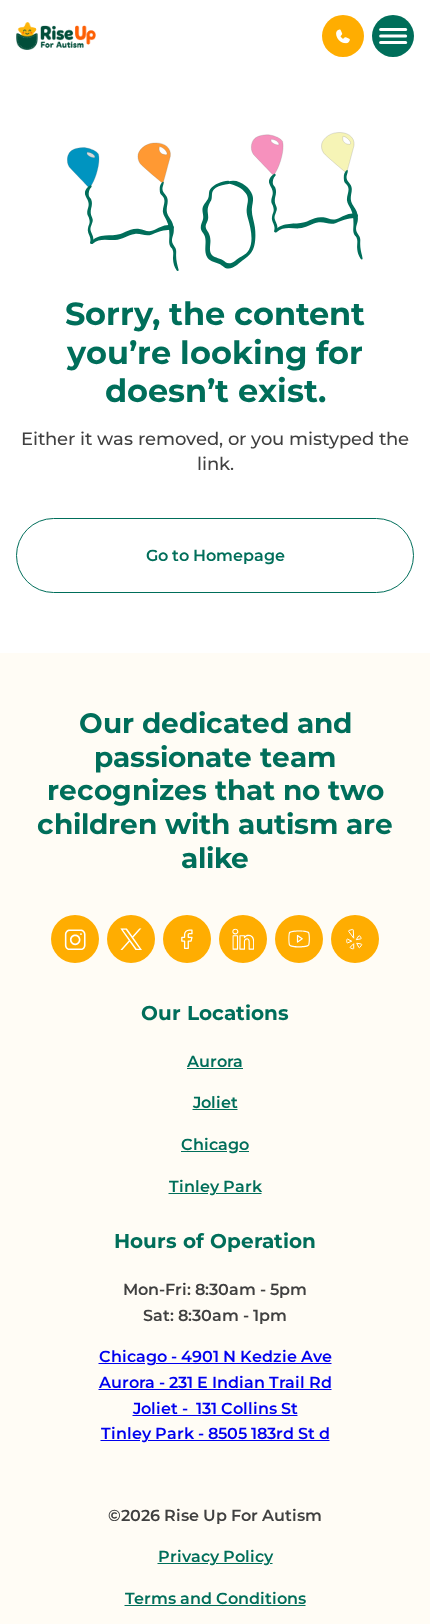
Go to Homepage (215, 555)
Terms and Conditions (215, 1598)
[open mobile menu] (393, 36)
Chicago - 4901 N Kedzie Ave (215, 1356)
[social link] (75, 939)
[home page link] (56, 36)
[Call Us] (343, 36)
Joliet (215, 1102)
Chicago (215, 1144)
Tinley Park (215, 1186)
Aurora (215, 1061)
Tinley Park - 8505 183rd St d (215, 1433)
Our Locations (215, 1013)
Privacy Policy (215, 1556)
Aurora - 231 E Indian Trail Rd (215, 1382)
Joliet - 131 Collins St (215, 1408)
